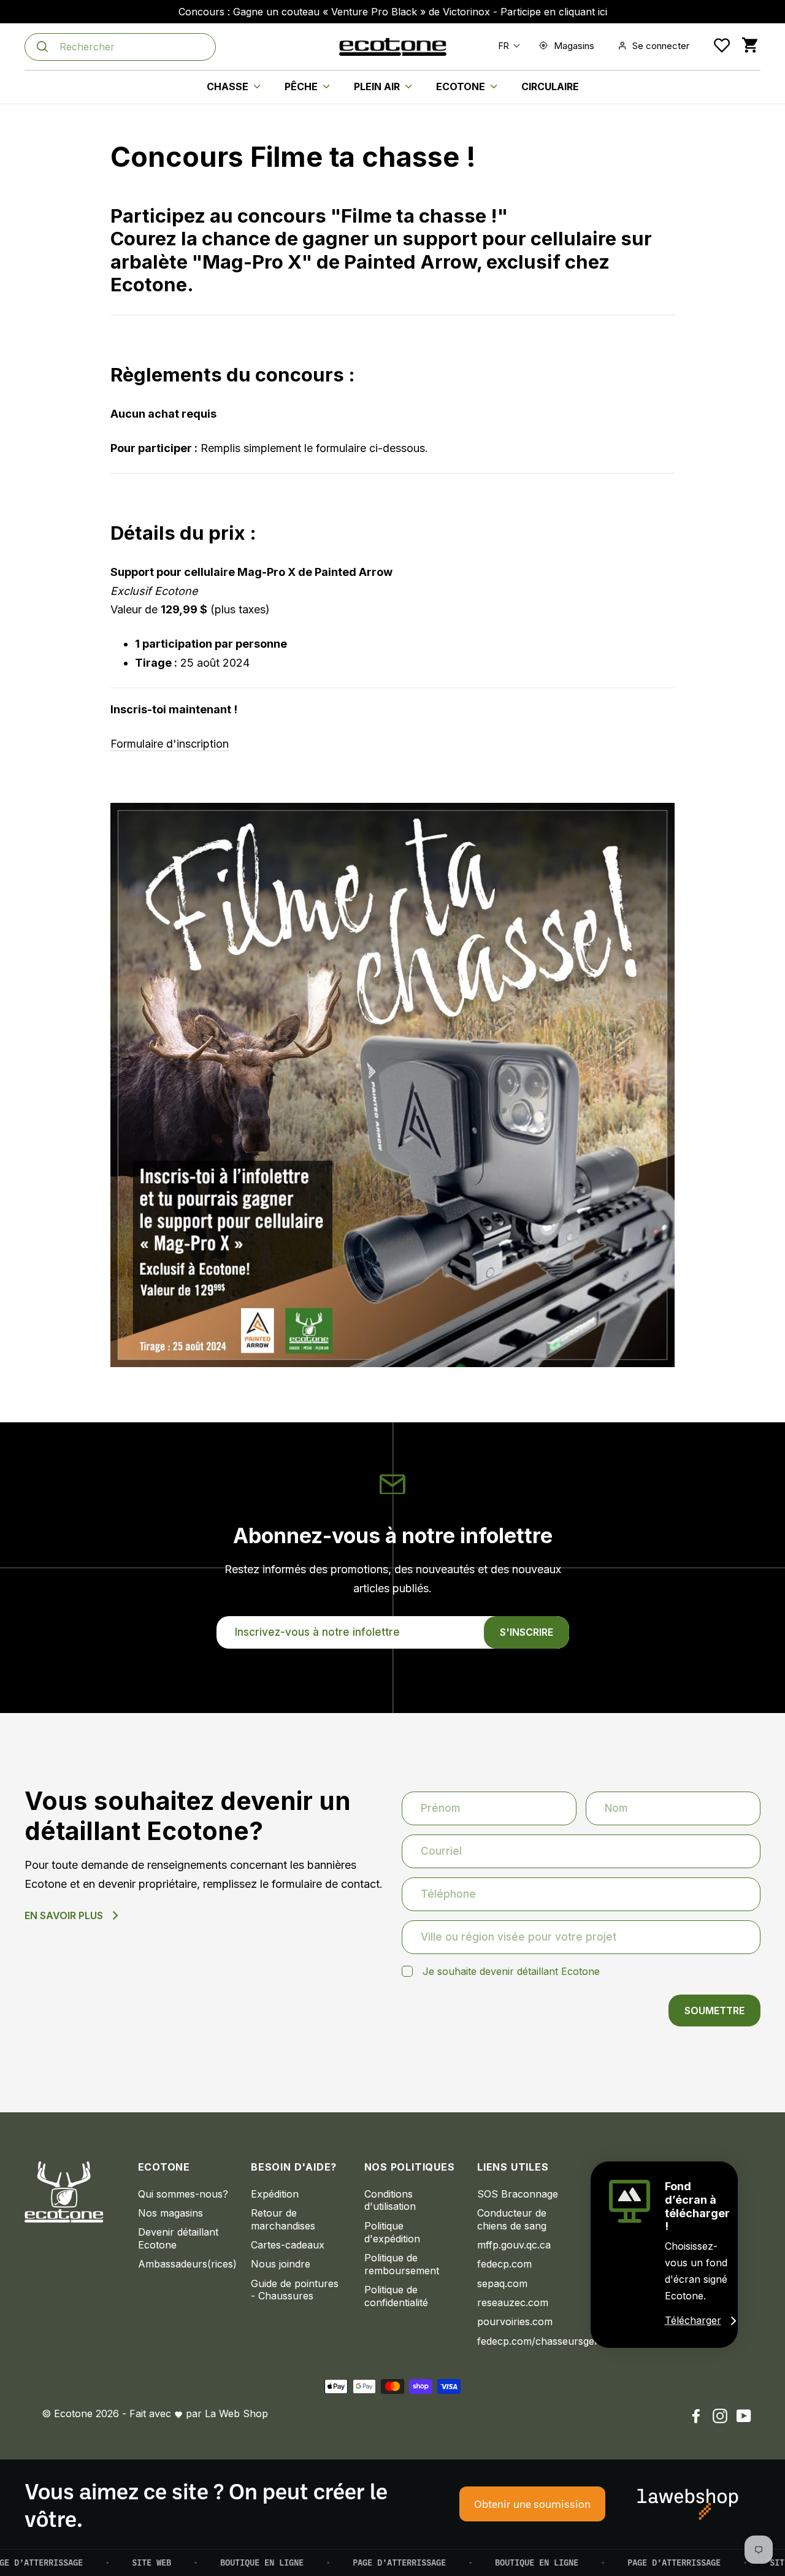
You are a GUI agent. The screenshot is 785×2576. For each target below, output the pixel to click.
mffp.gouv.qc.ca (514, 2245)
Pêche (302, 86)
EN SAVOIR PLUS (64, 1915)
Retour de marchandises (283, 2219)
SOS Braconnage (518, 2194)
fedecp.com (504, 2264)
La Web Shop (236, 2413)
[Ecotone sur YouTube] (744, 2416)
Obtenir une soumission (532, 2504)
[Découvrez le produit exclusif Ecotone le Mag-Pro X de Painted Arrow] (392, 1363)
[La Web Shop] (688, 2504)
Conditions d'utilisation (390, 2200)
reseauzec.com (513, 2302)
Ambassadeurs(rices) (186, 2264)
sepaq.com (502, 2283)
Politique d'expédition (392, 2232)
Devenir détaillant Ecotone (178, 2238)
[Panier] (750, 46)
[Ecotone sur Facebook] (696, 2416)
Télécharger (693, 2320)
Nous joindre (281, 2264)
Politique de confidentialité (396, 2296)
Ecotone (462, 86)
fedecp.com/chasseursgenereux (525, 2341)
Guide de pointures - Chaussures (295, 2290)
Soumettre (714, 2011)
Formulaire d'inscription (170, 744)
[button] (507, 46)
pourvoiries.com (515, 2321)
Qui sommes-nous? (183, 2194)
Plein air (378, 86)
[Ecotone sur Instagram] (720, 2416)
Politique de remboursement (402, 2264)
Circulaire (550, 86)
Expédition (275, 2194)
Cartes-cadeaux (288, 2245)
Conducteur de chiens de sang (512, 2219)
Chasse (229, 86)
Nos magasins (170, 2213)
